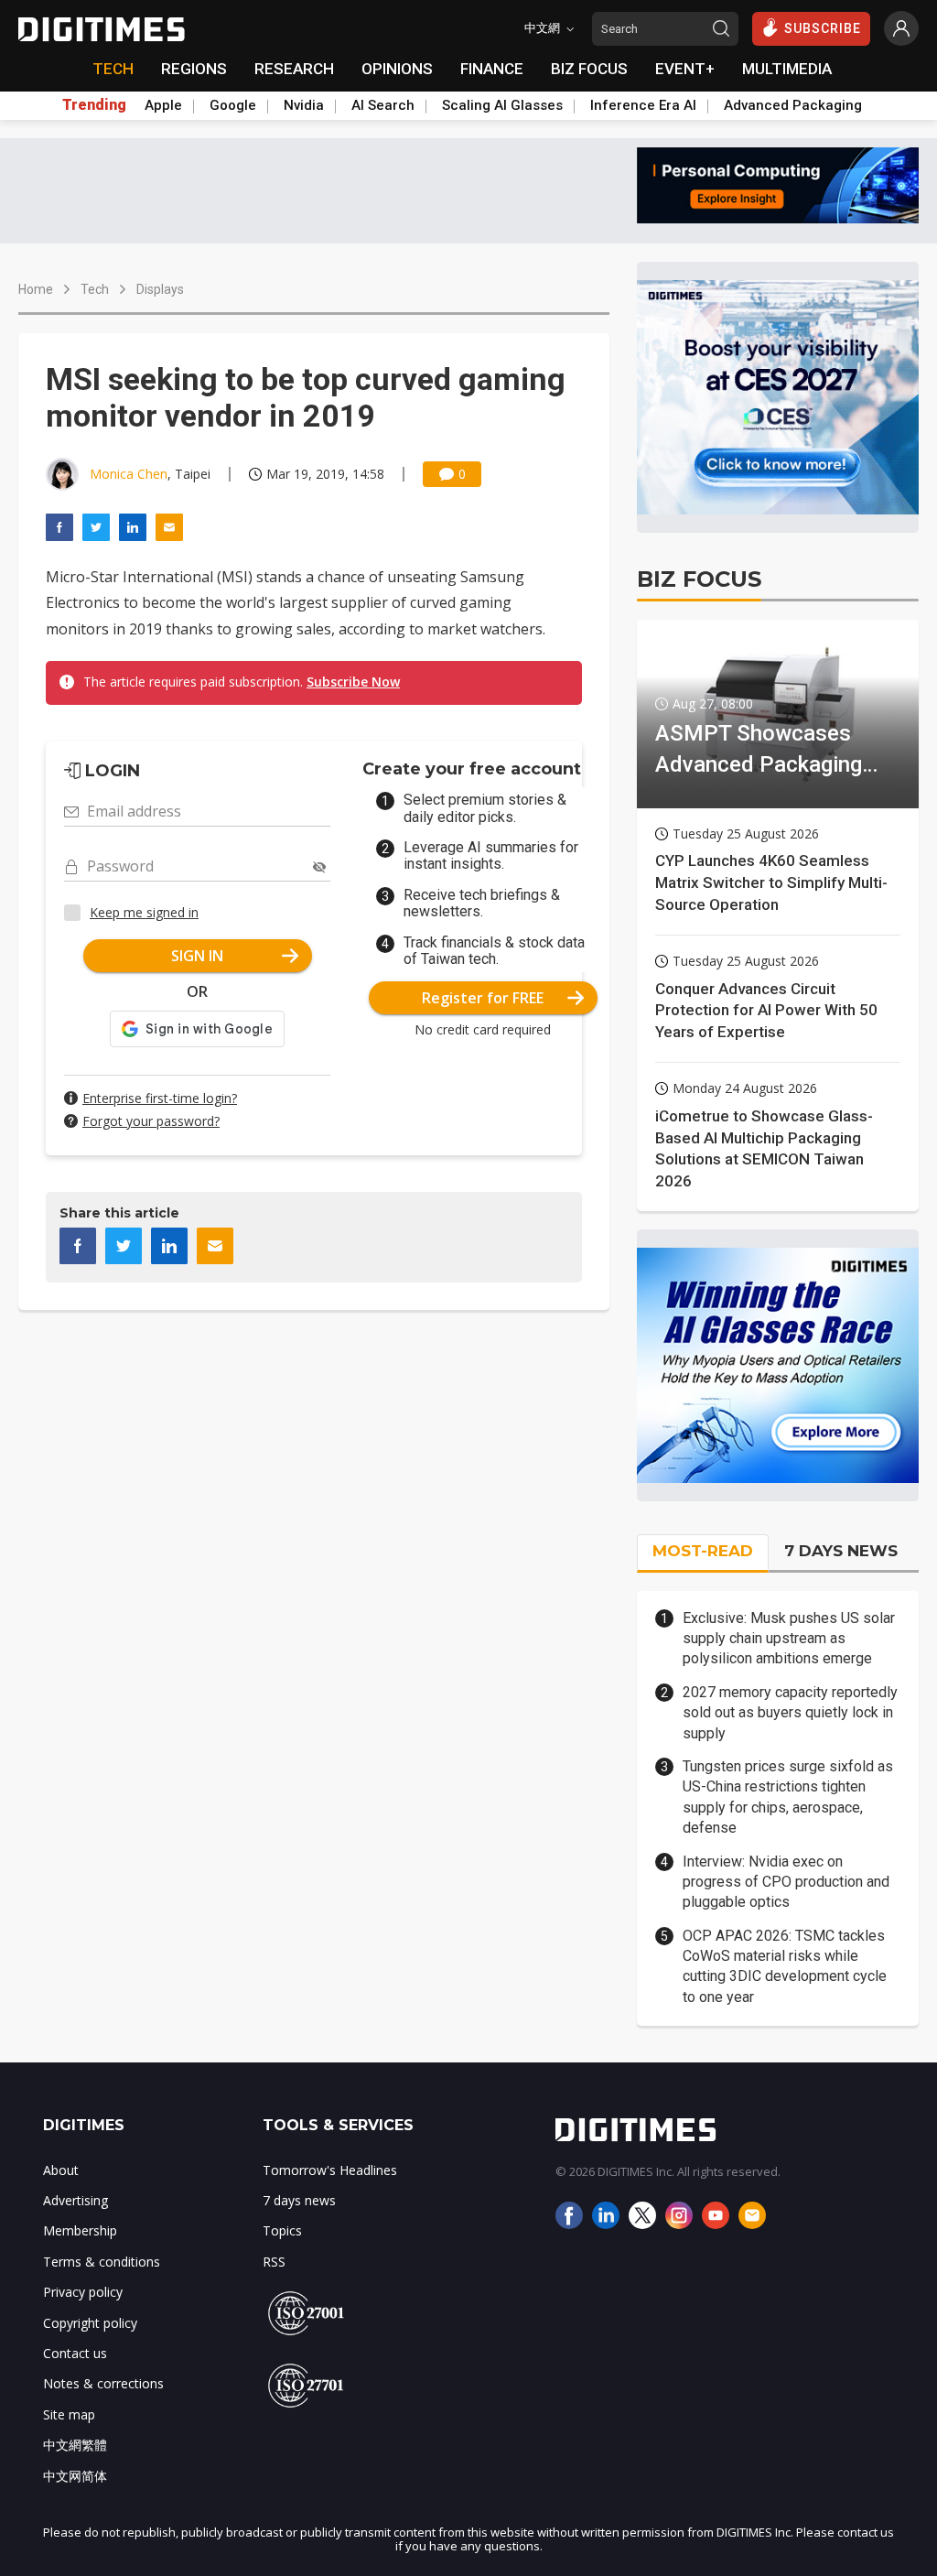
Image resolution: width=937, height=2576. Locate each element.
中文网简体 (75, 2476)
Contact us (75, 2353)
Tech (95, 289)
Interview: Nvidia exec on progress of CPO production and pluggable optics (786, 1882)
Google (233, 105)
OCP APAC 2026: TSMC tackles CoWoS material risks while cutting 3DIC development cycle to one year (785, 1966)
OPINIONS (397, 69)
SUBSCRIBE (823, 28)
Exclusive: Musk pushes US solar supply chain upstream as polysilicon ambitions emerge (789, 1639)
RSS (274, 2262)
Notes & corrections (103, 2383)
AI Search (383, 105)
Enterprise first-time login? (160, 1098)
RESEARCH (294, 69)
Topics (282, 2230)
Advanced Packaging (793, 105)
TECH (113, 69)
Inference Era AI (643, 105)
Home (36, 289)
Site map (69, 2414)
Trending (94, 105)
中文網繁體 (75, 2445)
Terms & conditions (102, 2262)
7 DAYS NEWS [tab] (841, 1551)
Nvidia (304, 105)
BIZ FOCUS (589, 69)
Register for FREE (483, 998)
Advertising (75, 2200)
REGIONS (194, 69)
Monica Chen (129, 474)
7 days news (299, 2200)
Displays (160, 289)
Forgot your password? (151, 1121)
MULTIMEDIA (787, 69)
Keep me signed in (144, 912)
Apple (163, 105)
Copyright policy (90, 2323)
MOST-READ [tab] (703, 1551)
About (61, 2170)
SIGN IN (197, 956)
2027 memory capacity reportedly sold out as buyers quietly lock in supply (790, 1713)
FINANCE (492, 69)
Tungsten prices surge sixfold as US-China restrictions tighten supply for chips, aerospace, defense (788, 1797)
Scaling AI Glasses (502, 105)
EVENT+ (685, 69)
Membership (80, 2230)
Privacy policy (83, 2292)
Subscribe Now (353, 682)
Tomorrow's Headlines (330, 2170)
